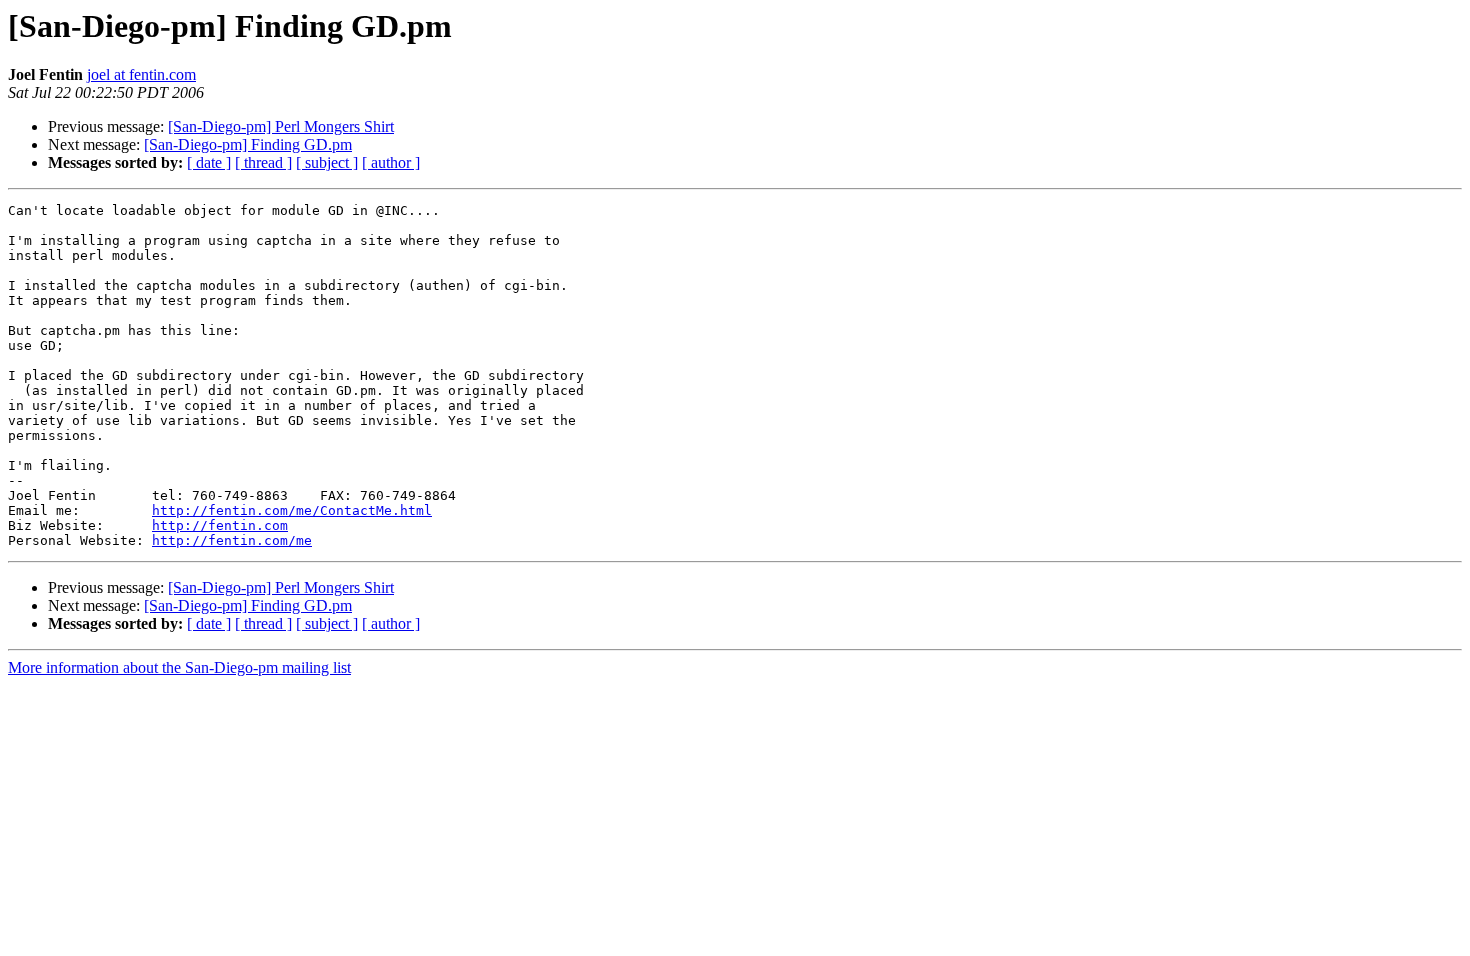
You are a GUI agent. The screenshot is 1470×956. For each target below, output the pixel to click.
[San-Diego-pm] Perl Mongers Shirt (281, 126)
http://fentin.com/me (232, 540)
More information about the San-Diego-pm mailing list (179, 667)
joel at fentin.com (141, 74)
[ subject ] (327, 162)
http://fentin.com (220, 525)
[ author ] (391, 162)
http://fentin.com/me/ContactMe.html (292, 510)
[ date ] (209, 162)
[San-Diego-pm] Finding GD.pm (248, 144)
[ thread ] (263, 162)
